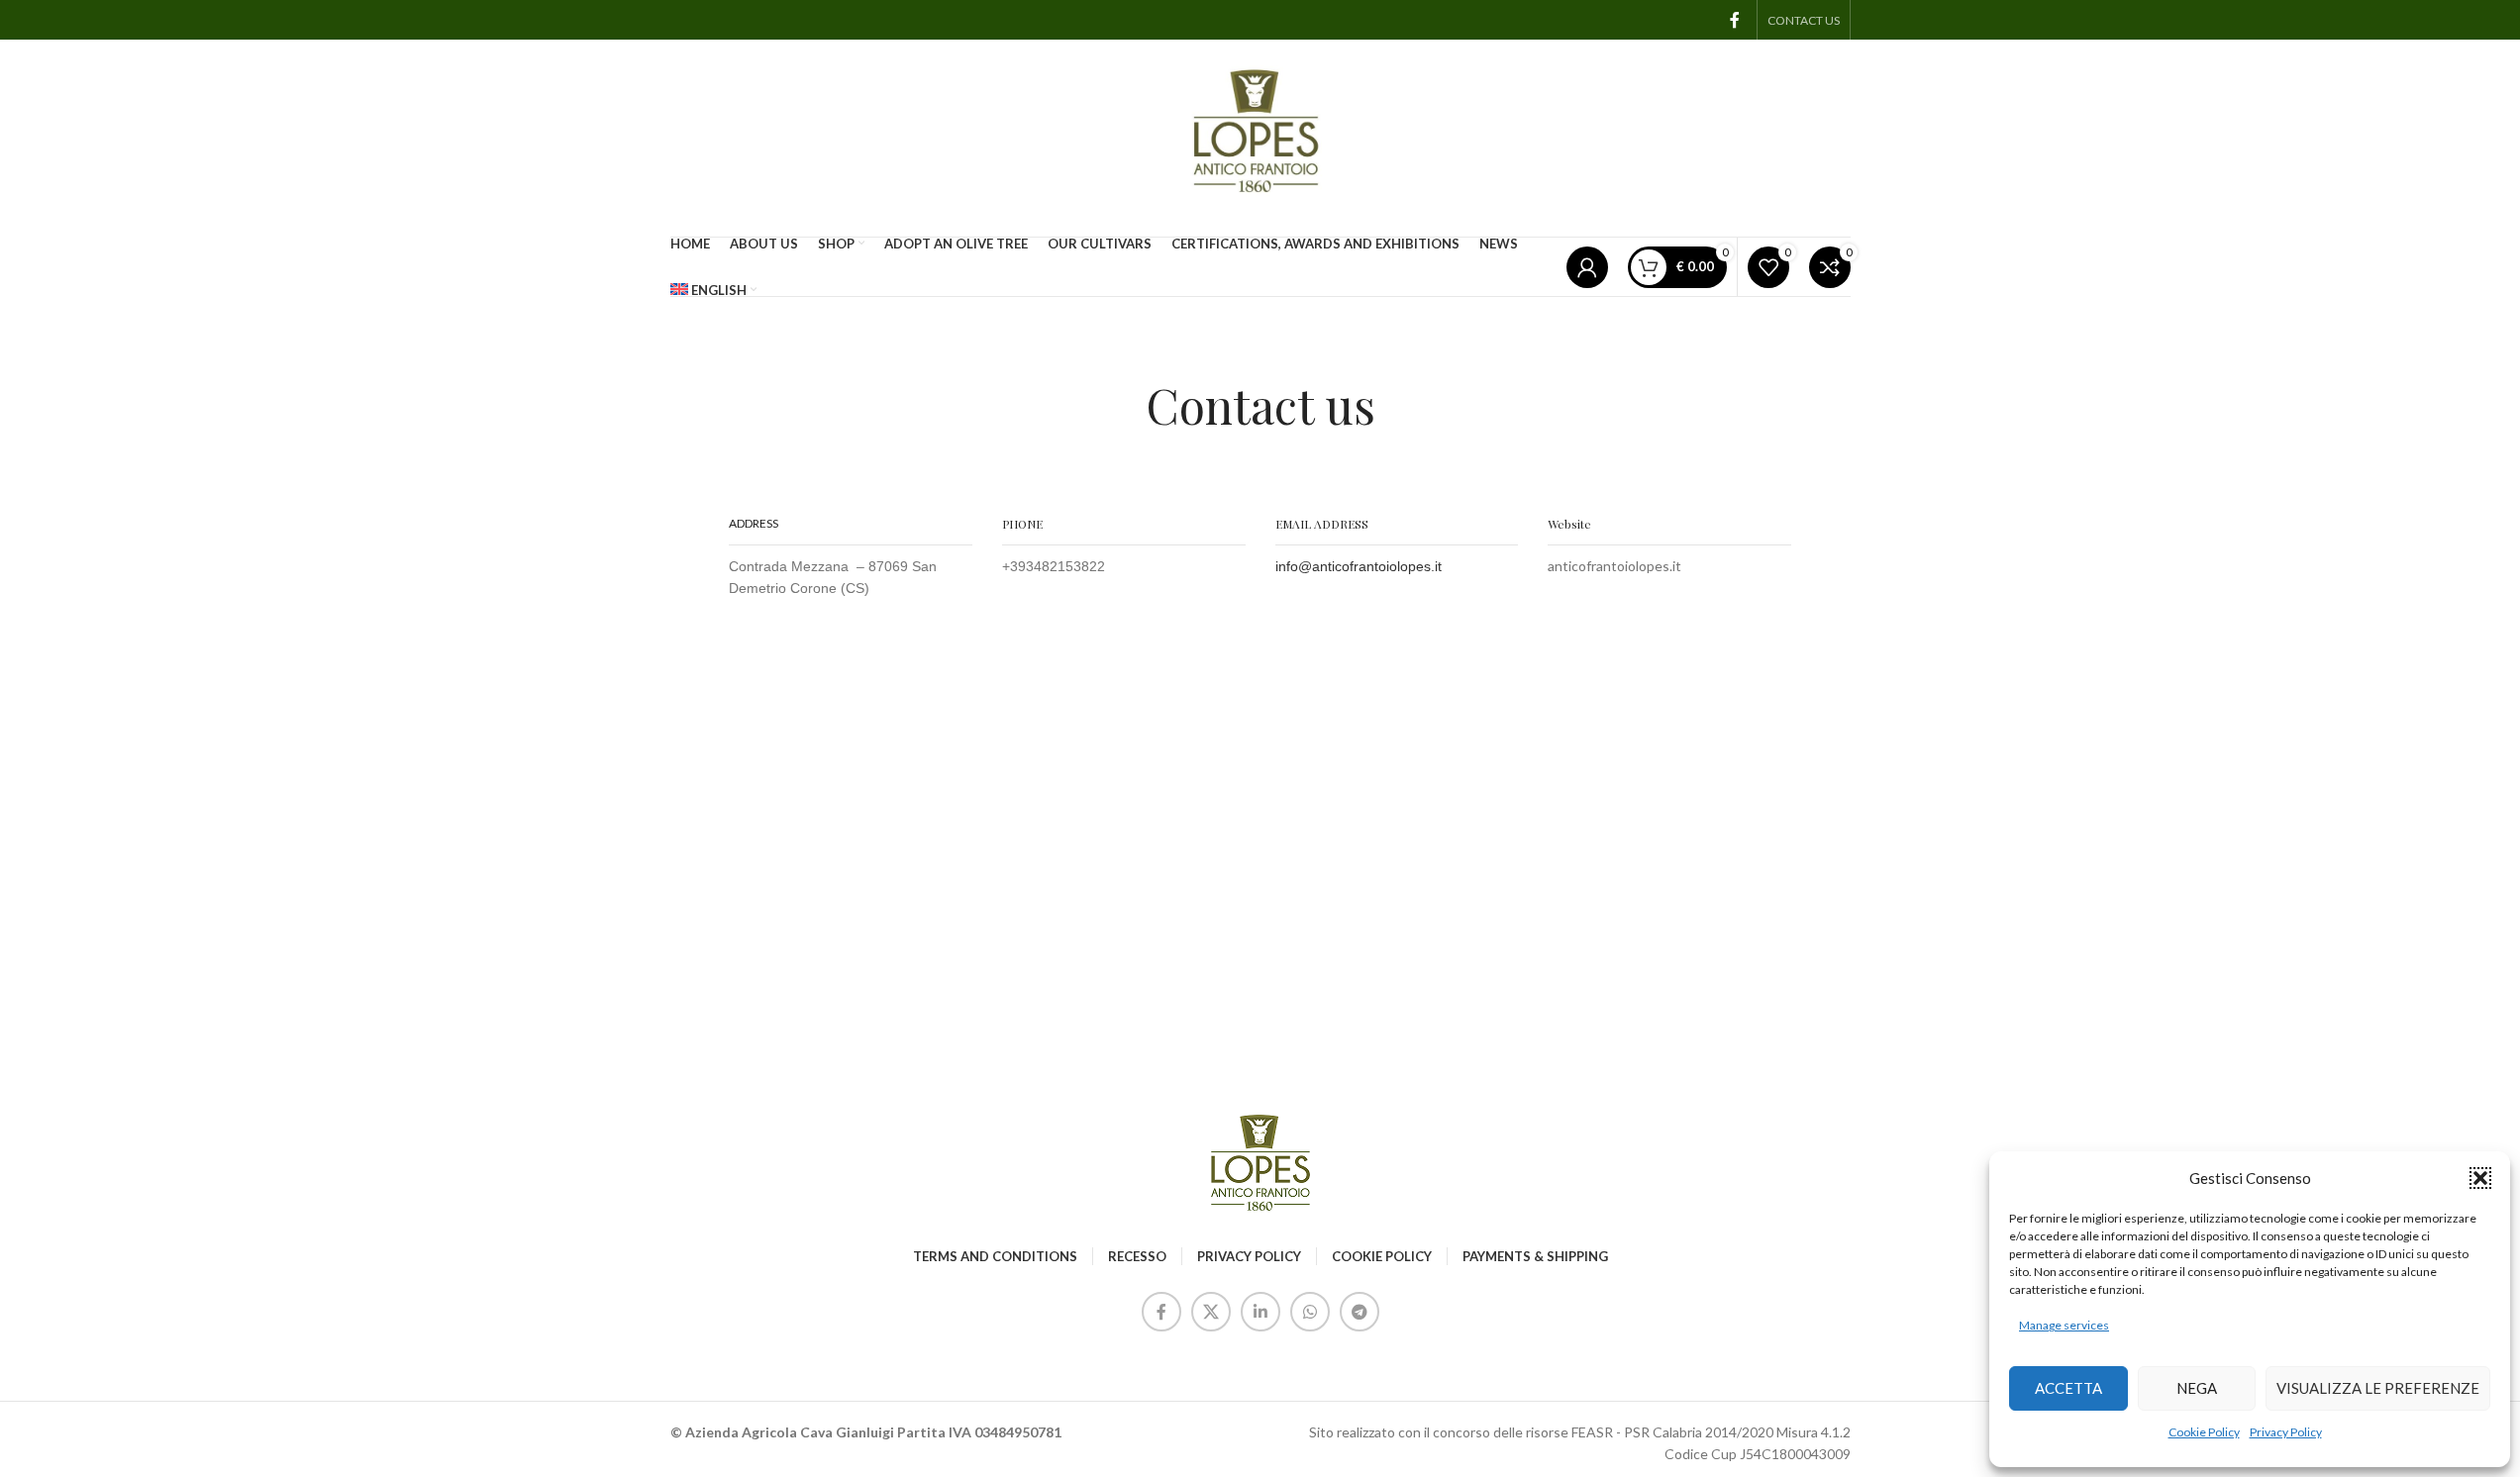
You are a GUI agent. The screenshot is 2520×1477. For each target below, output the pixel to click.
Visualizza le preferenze (2378, 1388)
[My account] (1587, 267)
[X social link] (1211, 1312)
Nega (2197, 1388)
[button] (2480, 1178)
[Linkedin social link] (1260, 1312)
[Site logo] (1260, 136)
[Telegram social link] (1360, 1312)
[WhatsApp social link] (1310, 1312)
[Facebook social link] (1735, 20)
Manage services (2064, 1325)
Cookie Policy (2204, 1432)
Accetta (2068, 1388)
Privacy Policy (2286, 1432)
